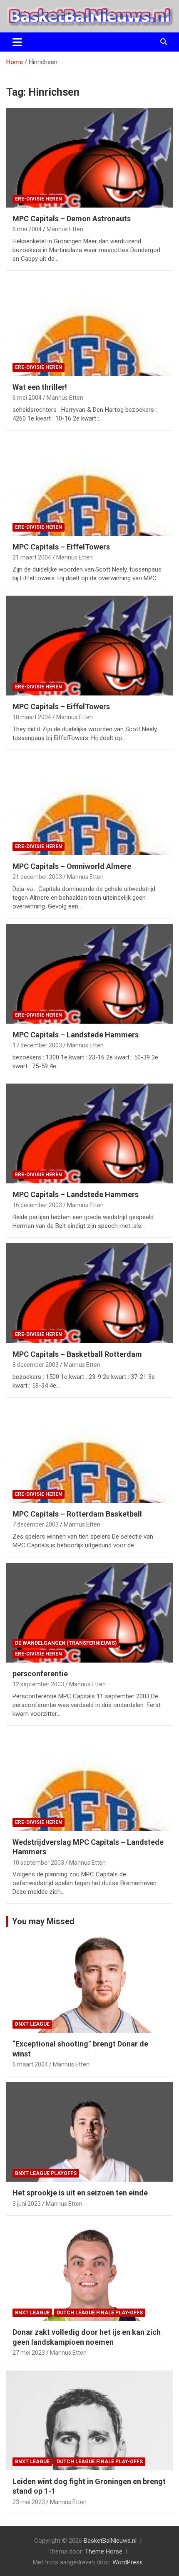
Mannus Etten (65, 229)
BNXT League (32, 2024)
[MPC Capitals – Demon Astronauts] (89, 157)
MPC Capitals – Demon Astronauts (72, 219)
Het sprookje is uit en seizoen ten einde (80, 2193)
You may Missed (43, 1921)
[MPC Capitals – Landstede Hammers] (89, 974)
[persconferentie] (89, 1612)
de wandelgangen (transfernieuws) (66, 1643)
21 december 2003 (37, 877)
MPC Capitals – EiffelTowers (61, 547)
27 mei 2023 (29, 2353)
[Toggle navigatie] (17, 42)
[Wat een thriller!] (89, 326)
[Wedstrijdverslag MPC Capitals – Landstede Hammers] (89, 1781)
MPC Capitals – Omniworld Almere (72, 866)
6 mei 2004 (27, 229)
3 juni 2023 (27, 2204)
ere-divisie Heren (39, 199)
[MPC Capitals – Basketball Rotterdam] (89, 1293)
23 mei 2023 (29, 2502)
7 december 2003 (36, 1524)
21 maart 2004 (32, 557)
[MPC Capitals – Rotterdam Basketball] (89, 1453)
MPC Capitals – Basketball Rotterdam (77, 1354)
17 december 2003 (37, 1045)
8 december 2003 (36, 1365)
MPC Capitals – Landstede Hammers (76, 1035)
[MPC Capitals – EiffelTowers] (89, 486)
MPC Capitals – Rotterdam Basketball (77, 1514)
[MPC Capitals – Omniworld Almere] (89, 805)
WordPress (128, 2562)
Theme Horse (104, 2551)
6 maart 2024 (30, 2064)
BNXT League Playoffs (46, 2173)
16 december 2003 (37, 1205)
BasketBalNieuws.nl (110, 2541)
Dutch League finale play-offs (100, 2313)
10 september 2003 (38, 1863)
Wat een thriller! (40, 387)
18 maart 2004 (32, 717)
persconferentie (40, 1674)
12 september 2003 (38, 1684)
